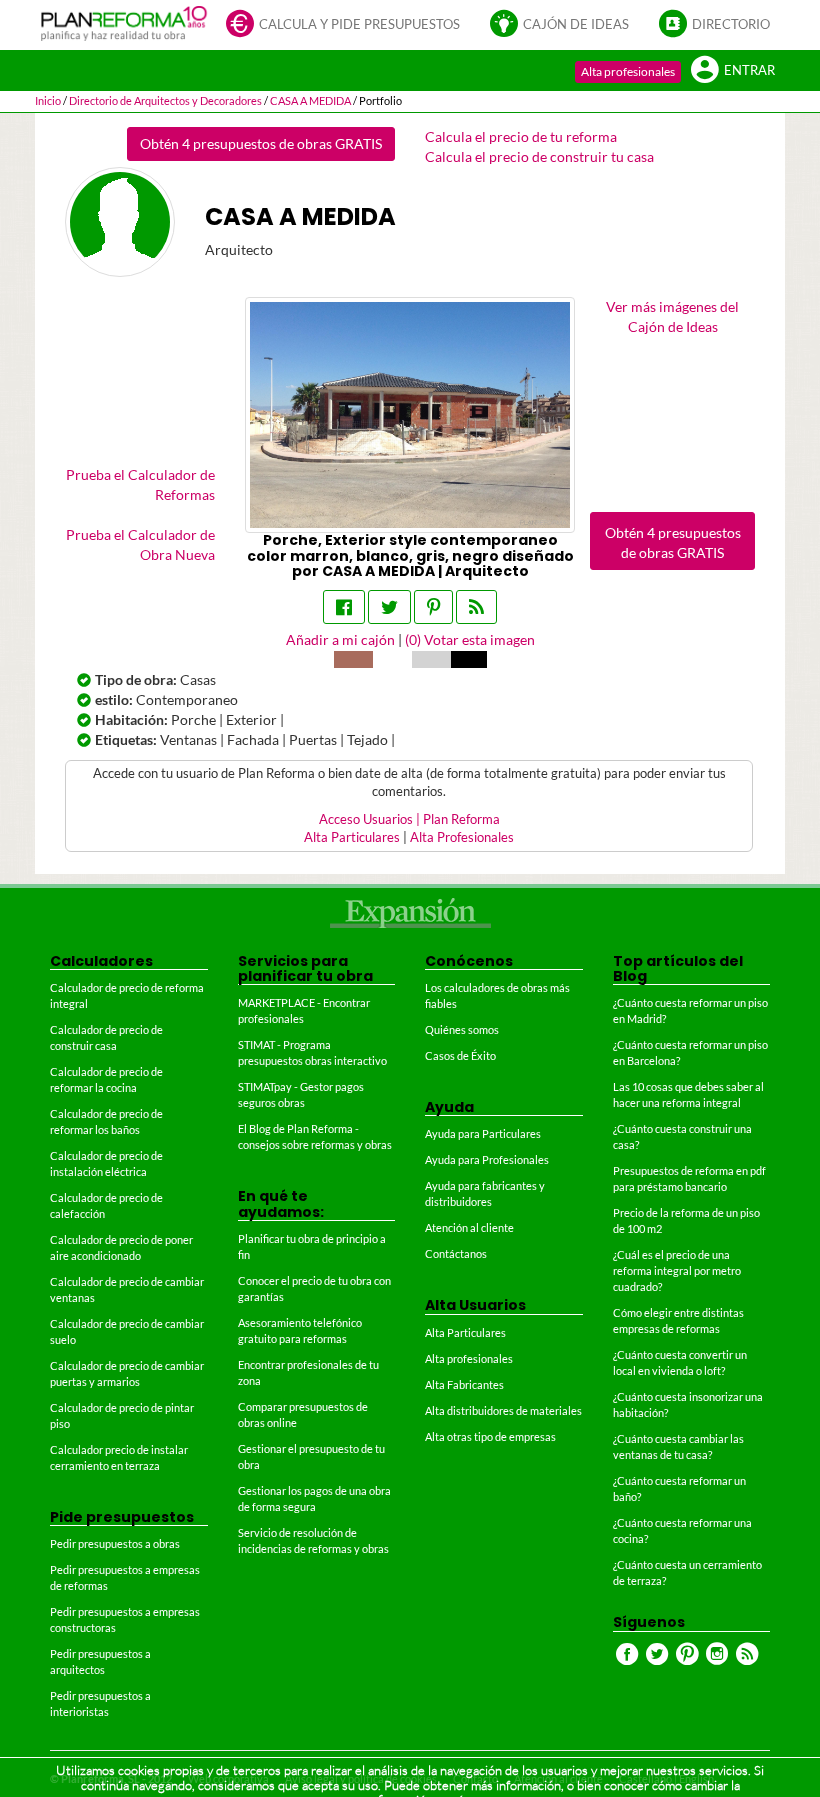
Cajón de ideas (576, 24)
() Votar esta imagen (470, 639)
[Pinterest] (433, 607)
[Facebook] (344, 607)
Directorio (731, 24)
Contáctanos (456, 1253)
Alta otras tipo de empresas (490, 1436)
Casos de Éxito (460, 1055)
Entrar (749, 70)
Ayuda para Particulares (483, 1133)
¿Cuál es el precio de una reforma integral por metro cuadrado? (677, 1270)
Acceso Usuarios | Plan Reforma (409, 819)
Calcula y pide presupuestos (359, 24)
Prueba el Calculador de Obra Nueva (140, 544)
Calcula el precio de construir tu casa (539, 156)
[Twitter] (389, 607)
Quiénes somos (462, 1029)
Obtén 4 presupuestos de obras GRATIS (261, 143)
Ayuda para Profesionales (487, 1159)
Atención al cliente (469, 1227)
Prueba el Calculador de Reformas (140, 484)
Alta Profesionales (462, 837)
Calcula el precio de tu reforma (521, 136)
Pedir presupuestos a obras (115, 1543)
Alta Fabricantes (464, 1384)
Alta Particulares (352, 837)
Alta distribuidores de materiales (503, 1410)
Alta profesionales (628, 71)
